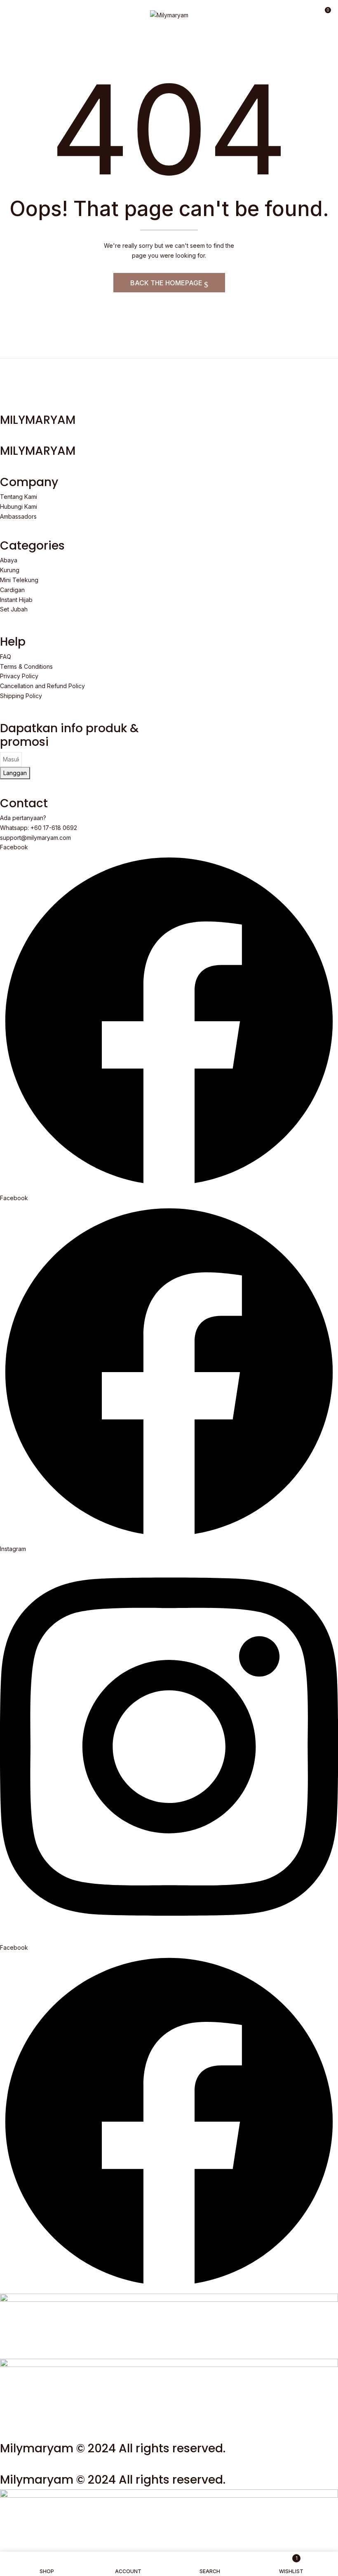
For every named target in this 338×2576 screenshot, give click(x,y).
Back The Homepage (167, 283)
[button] (324, 13)
